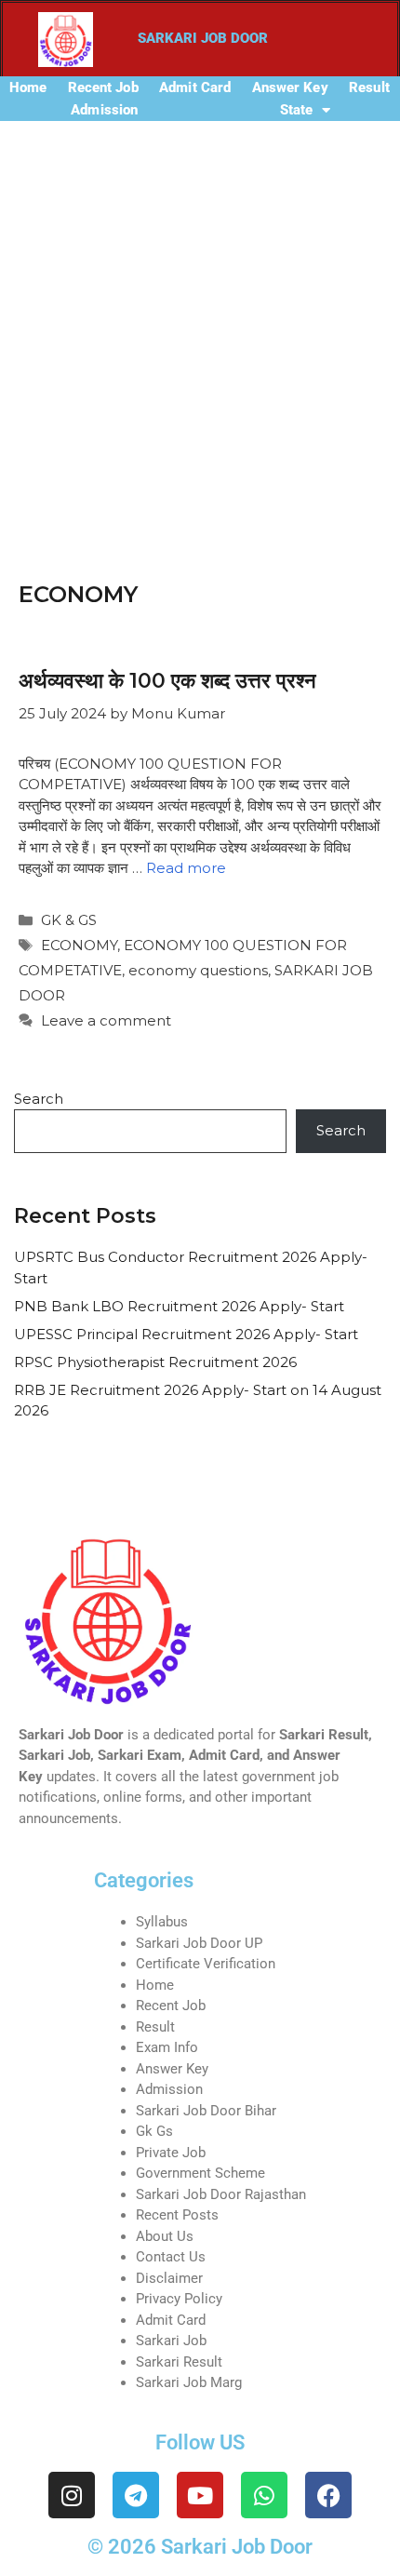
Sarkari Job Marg (189, 2382)
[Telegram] (136, 2495)
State (297, 110)
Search (39, 1099)
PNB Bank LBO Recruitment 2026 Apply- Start (179, 1306)
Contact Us (171, 2257)
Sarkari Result (179, 2362)
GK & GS (69, 920)
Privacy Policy (179, 2299)
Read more (186, 868)
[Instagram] (72, 2495)
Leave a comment (106, 1020)
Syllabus (162, 1922)
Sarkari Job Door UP (199, 1943)
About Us (165, 2236)
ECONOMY (79, 945)
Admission (104, 110)
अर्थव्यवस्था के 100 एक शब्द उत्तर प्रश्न (167, 681)
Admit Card (195, 87)
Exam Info (167, 2047)
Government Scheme (200, 2173)
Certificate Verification (206, 1964)
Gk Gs (154, 2131)
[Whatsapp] (264, 2495)
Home (28, 87)
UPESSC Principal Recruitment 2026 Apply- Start (186, 1334)
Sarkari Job (171, 2341)
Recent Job (103, 87)
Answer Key (290, 87)
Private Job (171, 2153)
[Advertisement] (200, 330)
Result (369, 87)
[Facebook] (328, 2495)
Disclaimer (169, 2278)
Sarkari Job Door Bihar (206, 2111)
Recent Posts (177, 2215)
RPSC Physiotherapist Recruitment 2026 (155, 1362)
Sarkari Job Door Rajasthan (221, 2194)
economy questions (198, 970)
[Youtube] (200, 2495)
